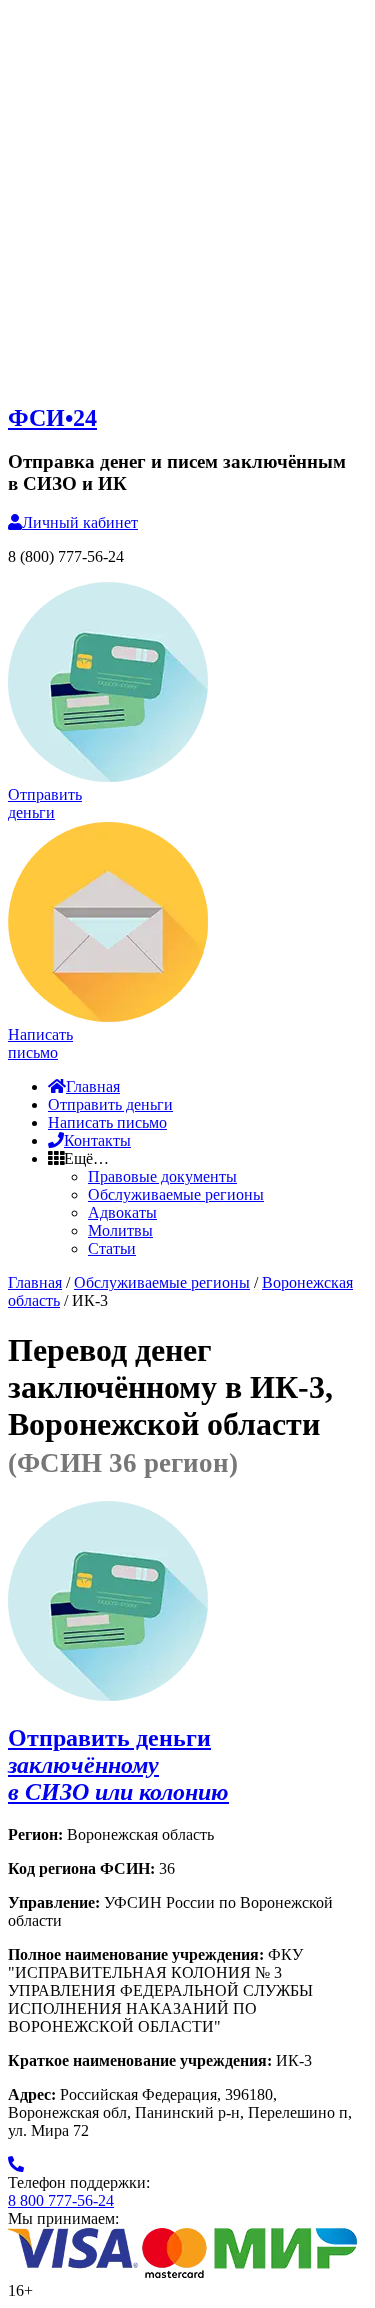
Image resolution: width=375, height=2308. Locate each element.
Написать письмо (107, 1122)
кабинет (80, 522)
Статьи (112, 1248)
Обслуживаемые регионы (176, 1194)
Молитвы (120, 1230)
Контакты (97, 1140)
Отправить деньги (110, 1104)
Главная (93, 1086)
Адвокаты (122, 1212)
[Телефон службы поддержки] (16, 2164)
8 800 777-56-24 (61, 2200)
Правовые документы (162, 1176)
